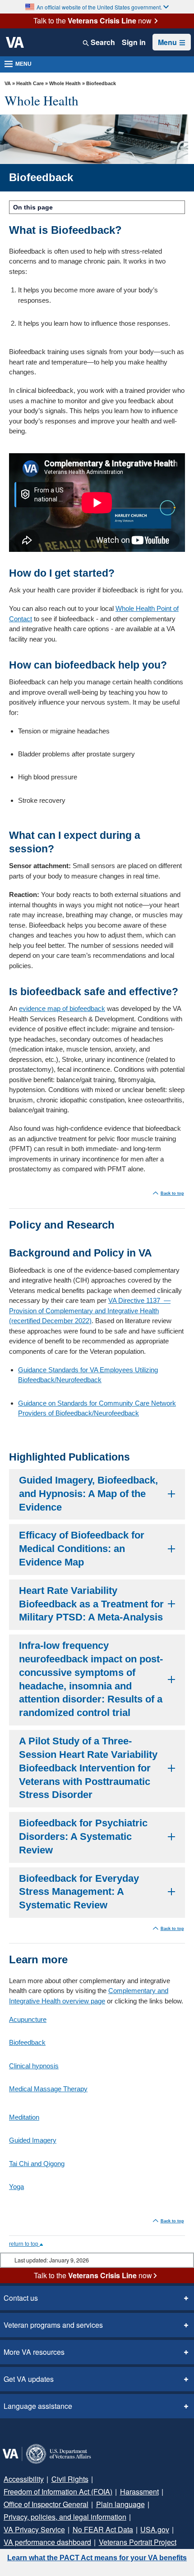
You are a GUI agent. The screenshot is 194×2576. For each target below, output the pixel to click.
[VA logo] (15, 42)
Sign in (134, 42)
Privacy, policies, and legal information (65, 2517)
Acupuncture (28, 2019)
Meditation (24, 2117)
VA (8, 83)
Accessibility (24, 2479)
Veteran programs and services (53, 2325)
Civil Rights (70, 2479)
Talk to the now (92, 21)
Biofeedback (27, 2042)
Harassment (139, 2492)
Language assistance (38, 2406)
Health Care (30, 83)
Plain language (120, 2504)
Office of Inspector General (46, 2504)
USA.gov (155, 2529)
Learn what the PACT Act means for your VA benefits (97, 2558)
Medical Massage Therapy (48, 2089)
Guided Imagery (33, 2140)
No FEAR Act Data (103, 2529)
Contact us (21, 2298)
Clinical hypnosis (34, 2066)
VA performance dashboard (47, 2542)
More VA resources (34, 2352)
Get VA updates (29, 2379)
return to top (24, 2244)
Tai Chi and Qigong (37, 2164)
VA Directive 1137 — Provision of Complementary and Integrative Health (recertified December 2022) (90, 1311)
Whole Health (65, 83)
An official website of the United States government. (99, 7)
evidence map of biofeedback (62, 1008)
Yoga (16, 2187)
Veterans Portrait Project (138, 2542)
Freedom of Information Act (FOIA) (58, 2492)
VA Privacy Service (34, 2529)
